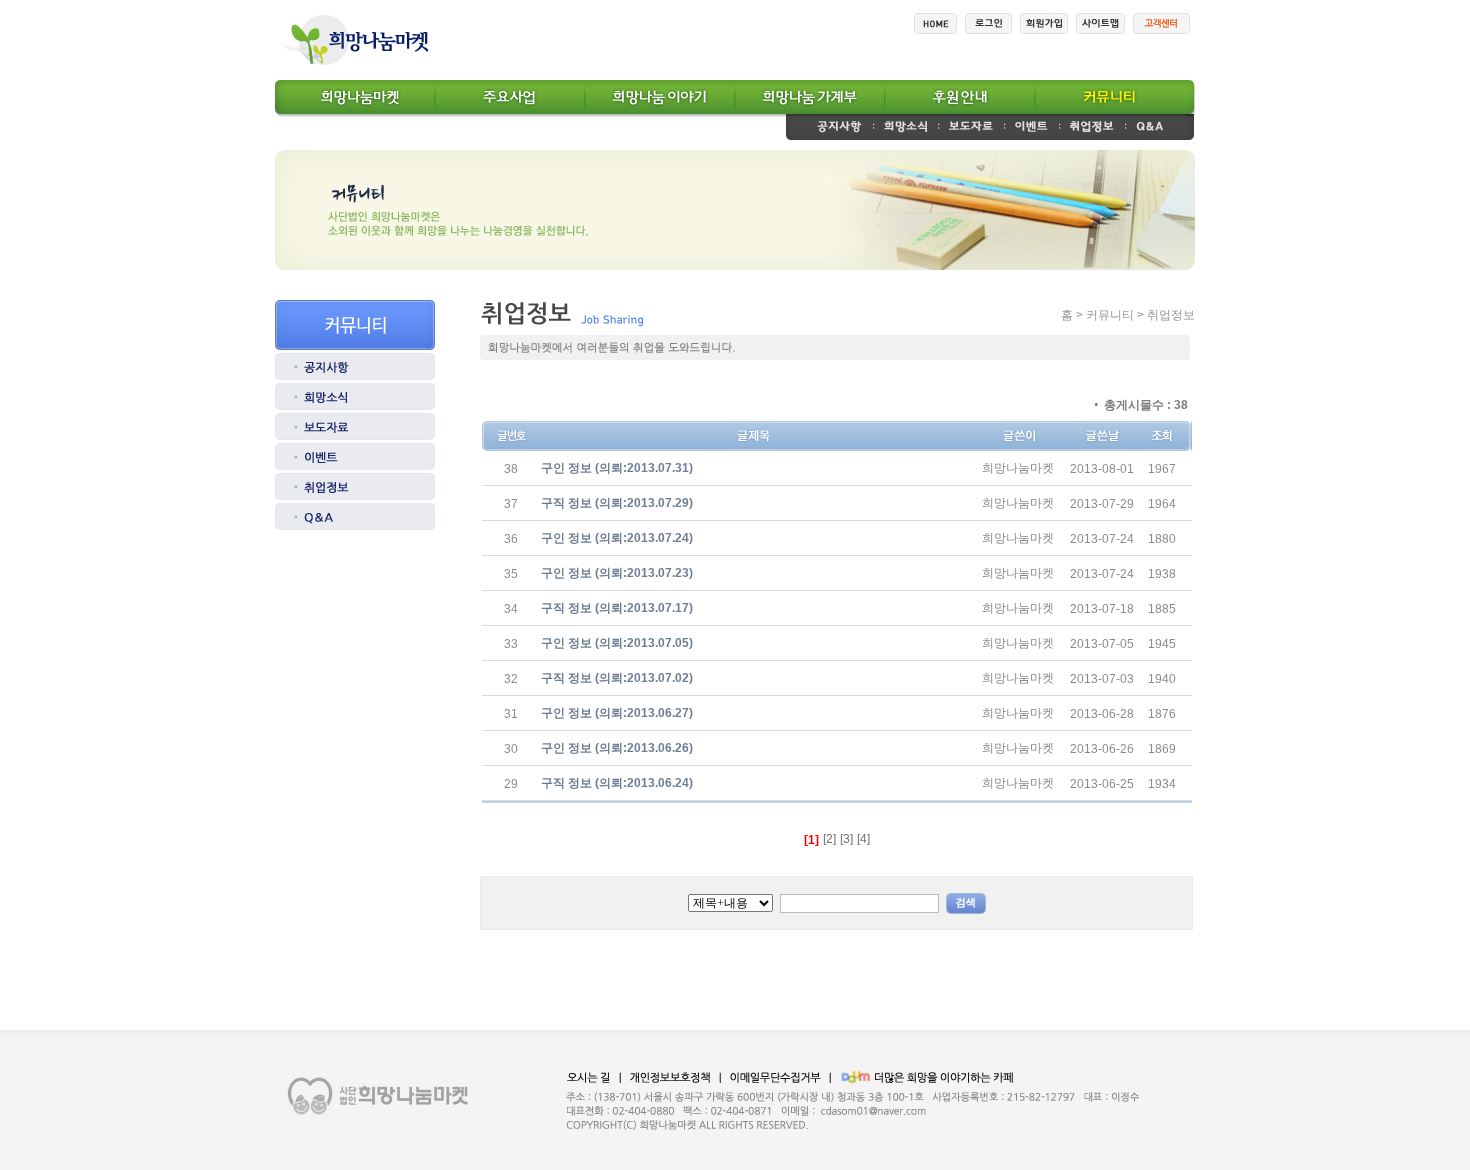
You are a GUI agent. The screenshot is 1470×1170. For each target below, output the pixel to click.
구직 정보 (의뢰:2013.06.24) (617, 783)
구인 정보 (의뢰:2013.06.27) (617, 713)
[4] (863, 839)
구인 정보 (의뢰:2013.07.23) (617, 573)
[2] (829, 839)
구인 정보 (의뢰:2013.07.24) (617, 538)
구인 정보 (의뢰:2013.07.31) (617, 468)
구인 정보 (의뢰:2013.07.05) (617, 643)
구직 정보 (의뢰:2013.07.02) (617, 678)
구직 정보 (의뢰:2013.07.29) (617, 503)
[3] (846, 839)
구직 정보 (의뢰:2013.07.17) (617, 608)
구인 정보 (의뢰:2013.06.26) (617, 748)
